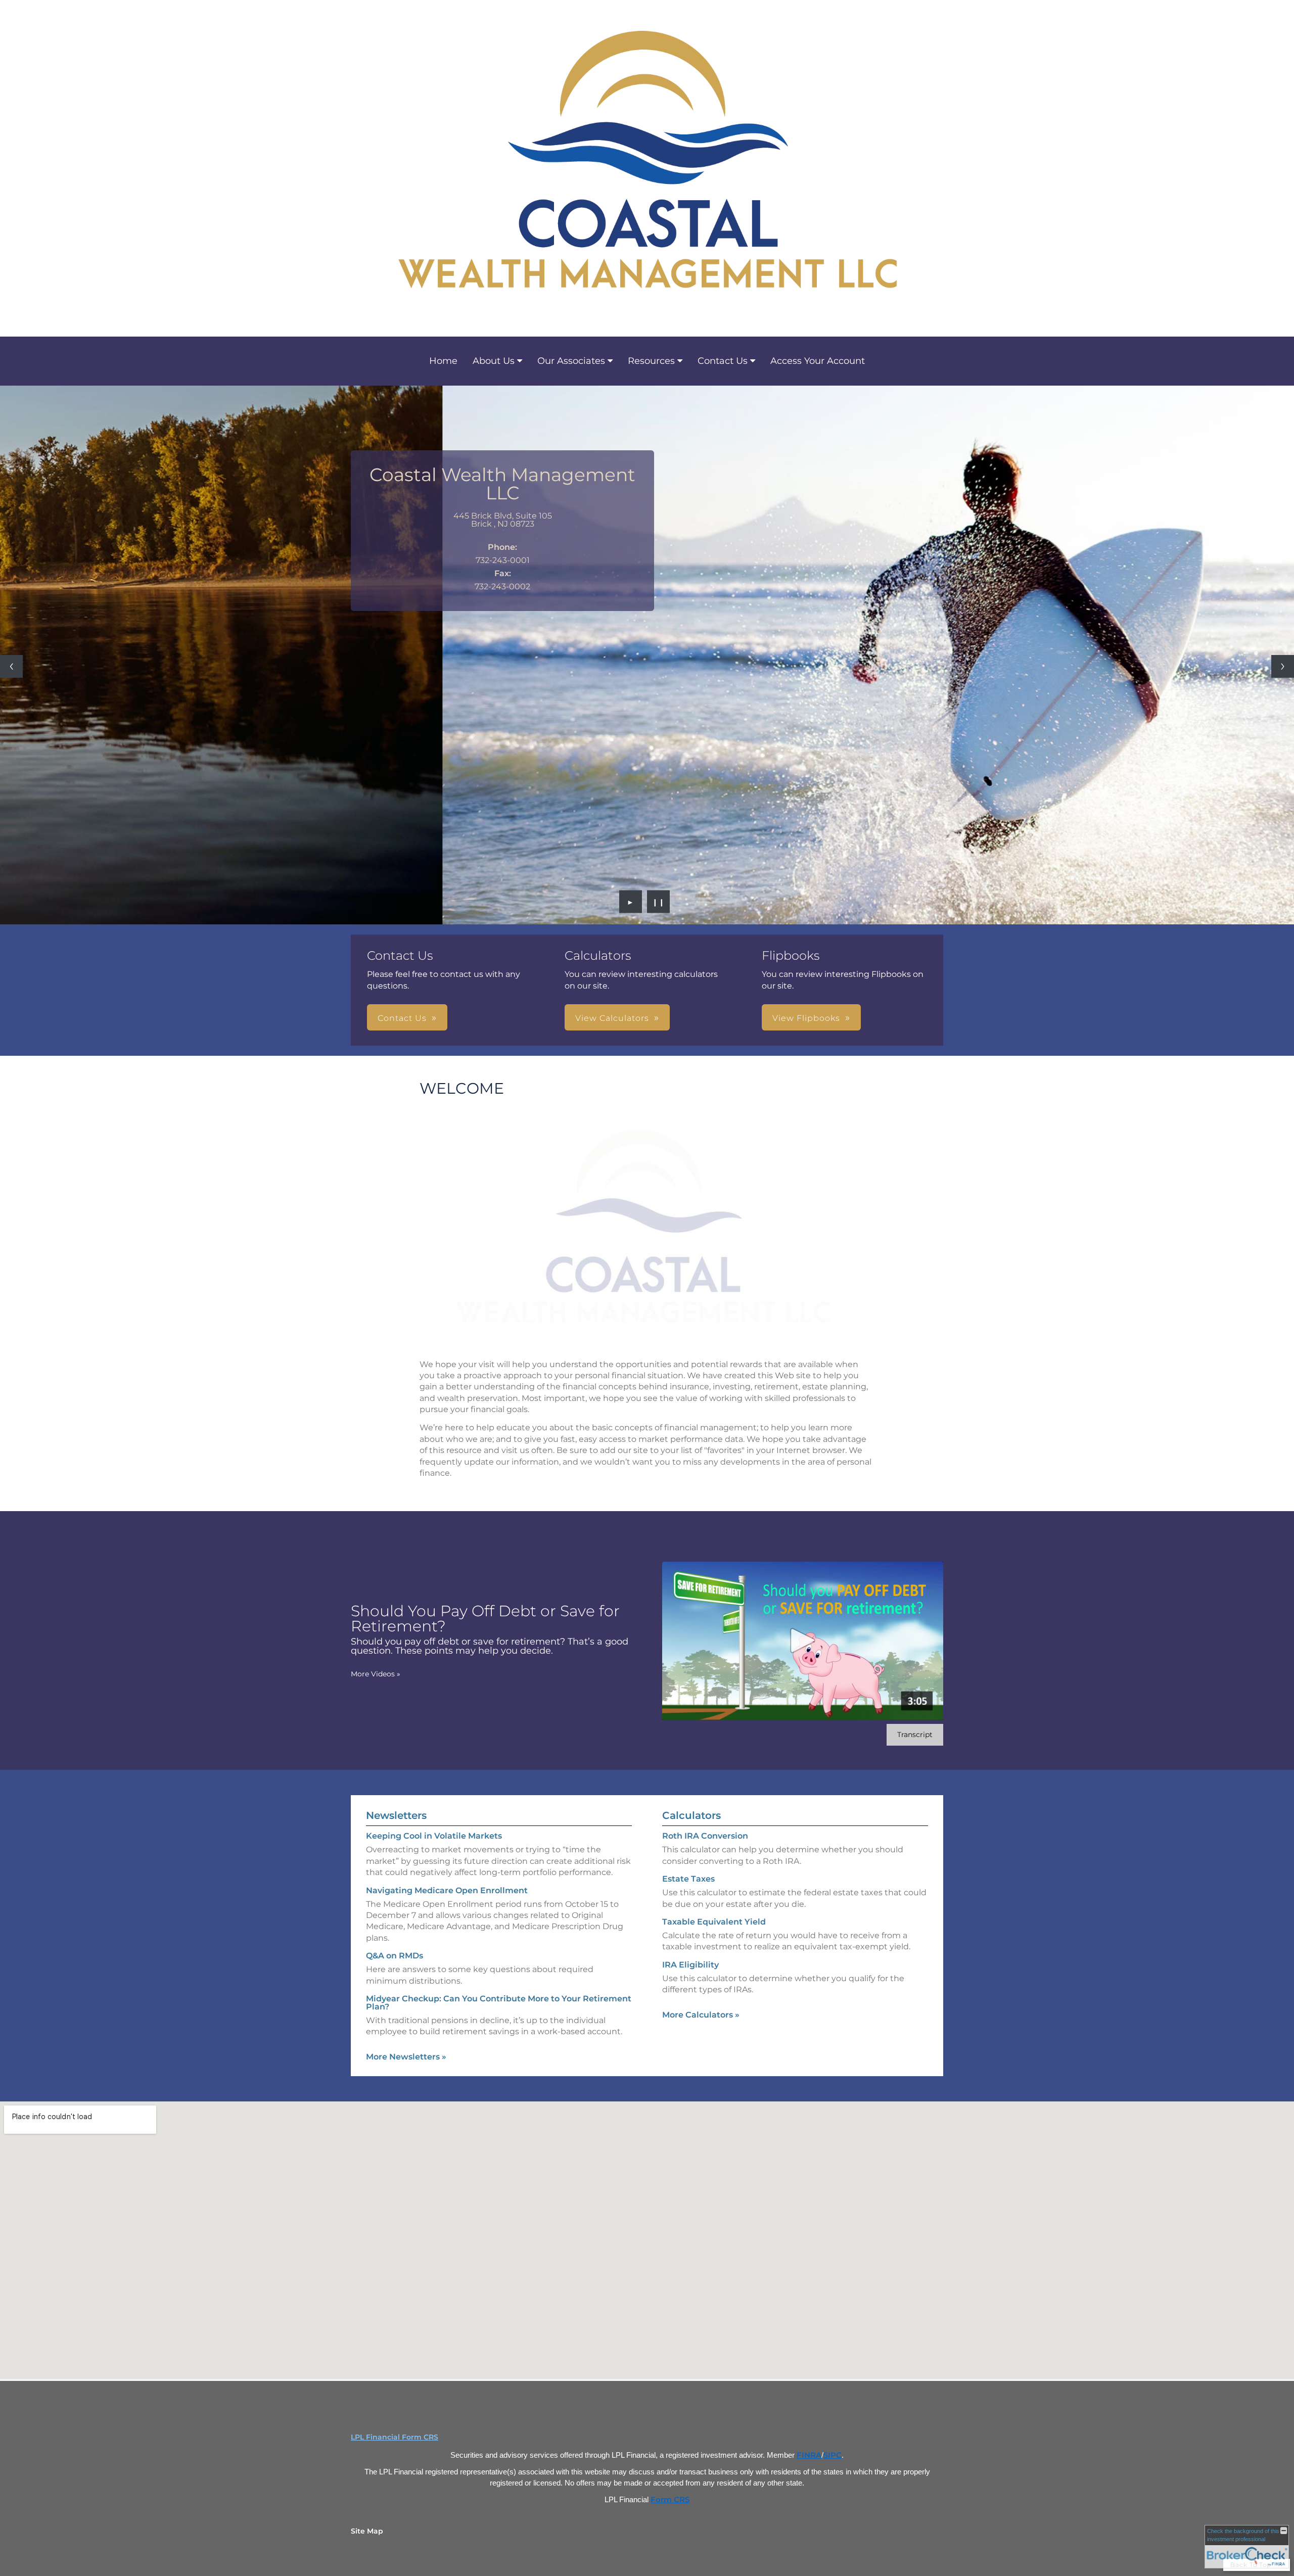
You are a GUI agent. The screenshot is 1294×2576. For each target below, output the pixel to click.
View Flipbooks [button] (806, 1018)
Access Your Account (818, 361)
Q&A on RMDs (395, 1956)
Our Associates (571, 361)
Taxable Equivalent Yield (714, 1922)
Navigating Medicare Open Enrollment (447, 1890)
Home (443, 361)
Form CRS (670, 2500)
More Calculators (701, 2015)
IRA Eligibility (690, 1965)
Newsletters (396, 1815)
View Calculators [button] (612, 1018)
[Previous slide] (11, 666)
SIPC (833, 2455)
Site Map (367, 2531)
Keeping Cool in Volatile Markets (434, 1836)
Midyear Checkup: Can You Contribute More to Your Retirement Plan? (499, 2003)
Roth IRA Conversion (705, 1836)
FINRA (809, 2455)
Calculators (691, 1815)
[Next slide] (1283, 666)
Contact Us (723, 361)
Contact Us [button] (402, 1018)
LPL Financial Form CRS (395, 2437)
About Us (494, 361)
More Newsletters (406, 2057)
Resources (651, 361)
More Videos (376, 1674)
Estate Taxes (688, 1879)
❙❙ (659, 902)
